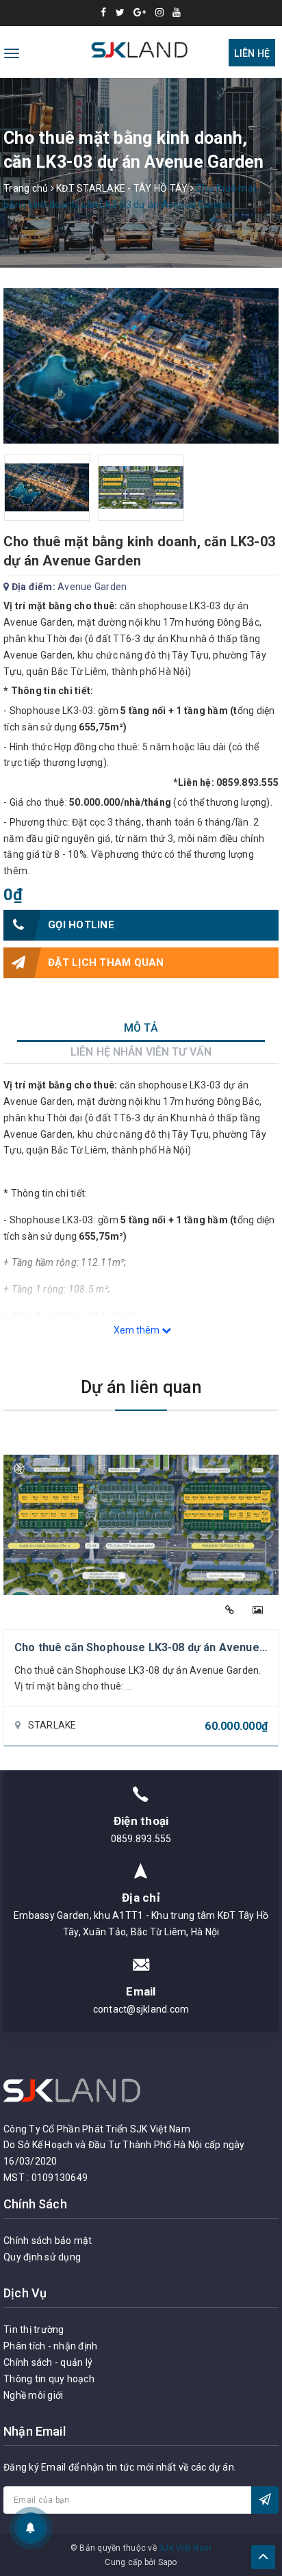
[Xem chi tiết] (230, 1610)
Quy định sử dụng (42, 2257)
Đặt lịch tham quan (106, 962)
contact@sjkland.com (141, 2009)
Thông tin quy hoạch (49, 2379)
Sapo (168, 2562)
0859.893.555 (141, 1839)
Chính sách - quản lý (48, 2362)
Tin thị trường (34, 2330)
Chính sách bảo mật (48, 2241)
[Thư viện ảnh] (258, 1610)
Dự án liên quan (141, 1387)
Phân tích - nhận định (50, 2346)
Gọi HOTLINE (81, 925)
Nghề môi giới (33, 2395)
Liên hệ (252, 53)
